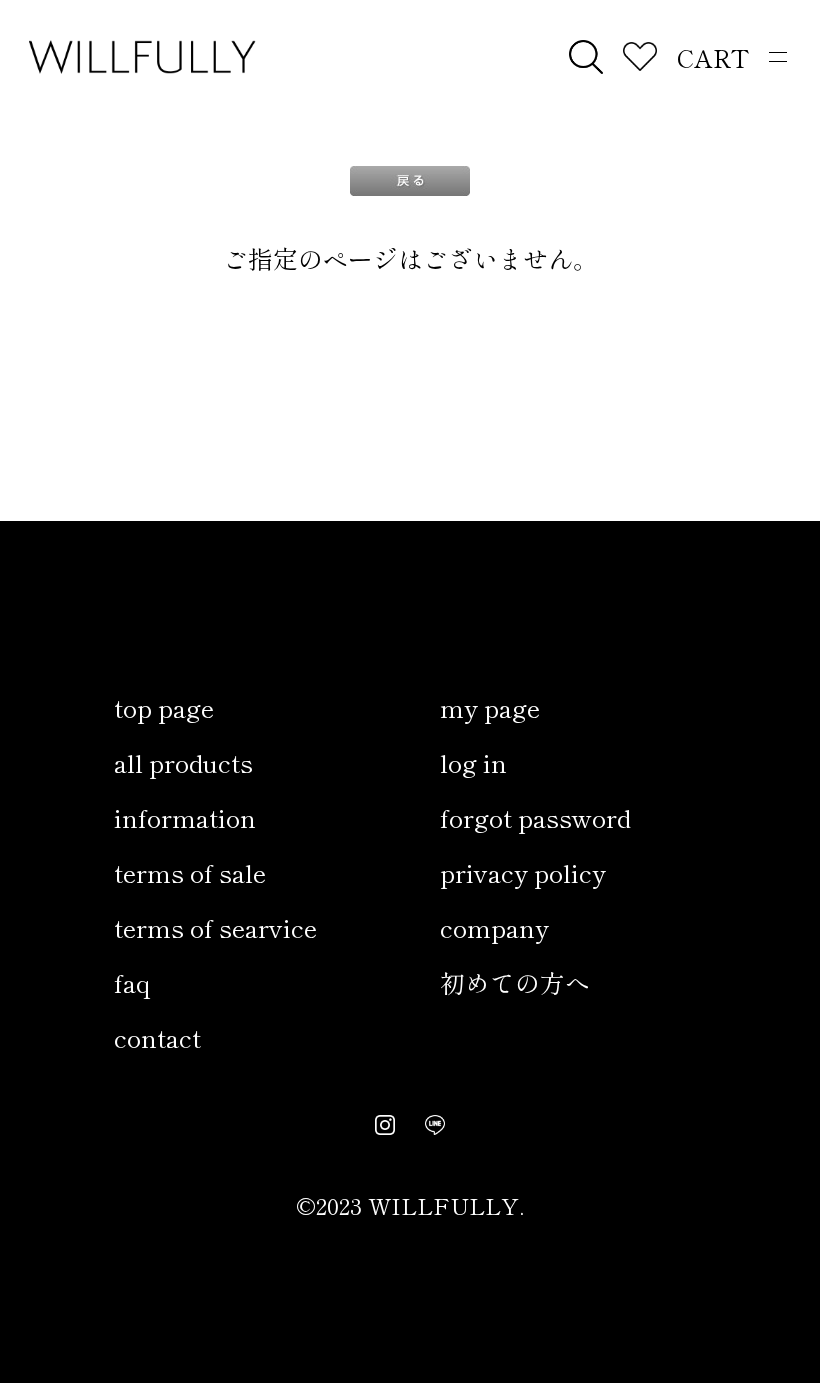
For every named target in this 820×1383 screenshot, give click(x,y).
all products (183, 762)
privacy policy (523, 872)
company (494, 927)
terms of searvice (215, 927)
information (185, 817)
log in (473, 762)
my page (490, 707)
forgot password (535, 817)
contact (157, 1037)
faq (132, 982)
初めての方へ (515, 982)
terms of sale (190, 872)
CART (713, 57)
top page (164, 707)
